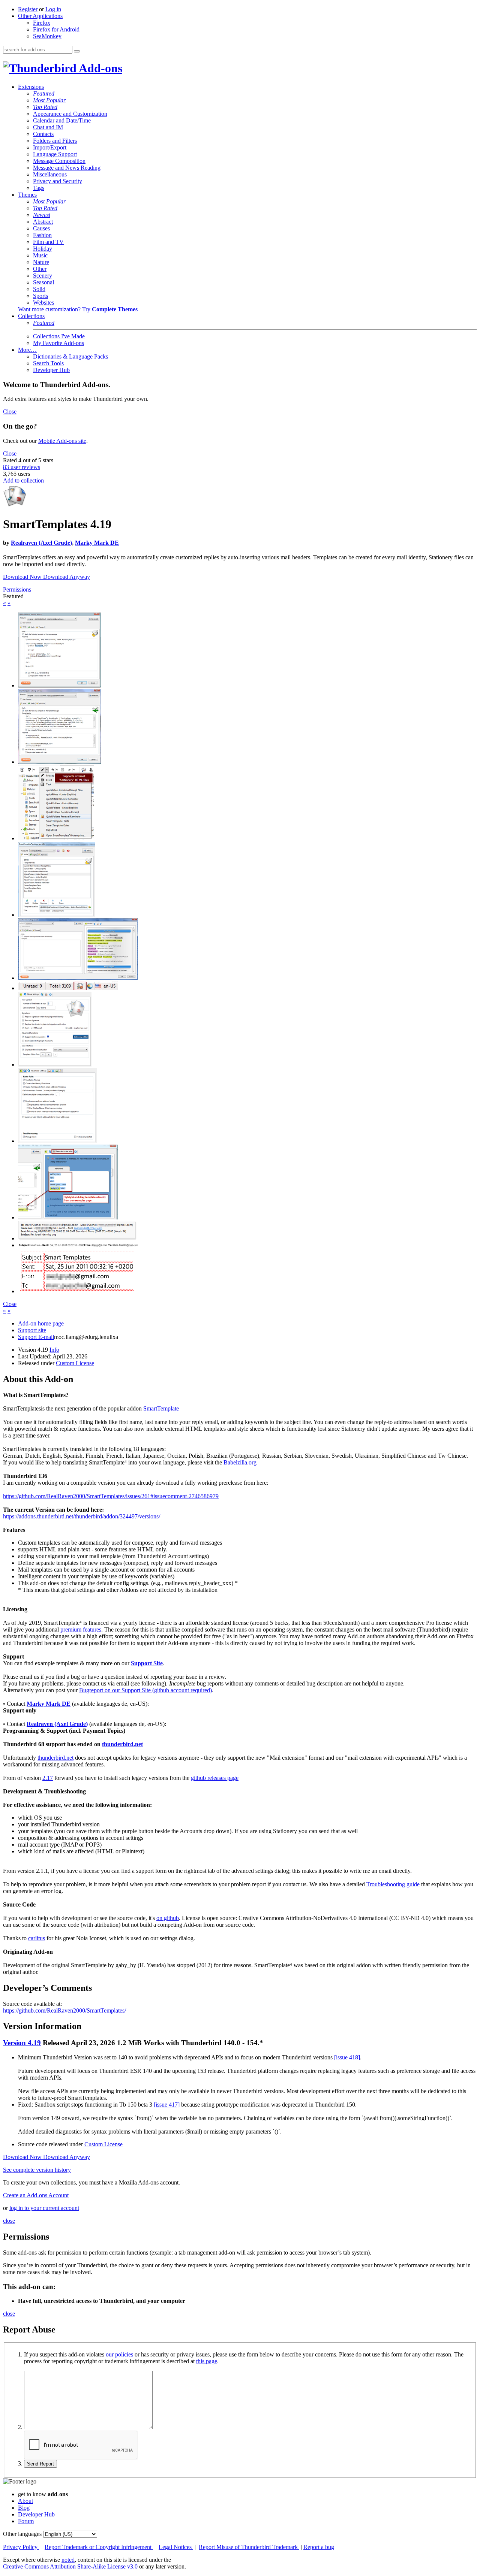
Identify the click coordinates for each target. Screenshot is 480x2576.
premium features (81, 1629)
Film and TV (48, 242)
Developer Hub (51, 370)
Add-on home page (41, 1323)
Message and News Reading (67, 168)
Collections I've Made (59, 336)
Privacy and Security (58, 181)
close (9, 2221)
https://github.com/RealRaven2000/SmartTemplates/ (64, 2010)
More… (27, 350)
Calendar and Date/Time (62, 120)
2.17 (48, 1778)
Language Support (55, 154)
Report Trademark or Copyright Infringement (99, 2547)
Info (54, 1350)
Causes (41, 228)
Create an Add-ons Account (36, 2195)
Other (40, 269)
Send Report (40, 2464)
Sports (40, 296)
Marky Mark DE (97, 543)
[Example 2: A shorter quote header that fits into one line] (78, 1245)
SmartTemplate (161, 1408)
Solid (39, 289)
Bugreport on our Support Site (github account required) (145, 1690)
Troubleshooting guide (393, 1884)
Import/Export (50, 147)
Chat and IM (48, 127)
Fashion (42, 235)
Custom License (75, 1363)
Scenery (43, 276)
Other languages (22, 2534)
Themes (27, 195)
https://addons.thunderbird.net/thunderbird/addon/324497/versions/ (82, 1516)
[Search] (77, 51)
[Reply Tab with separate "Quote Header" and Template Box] (60, 762)
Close (10, 412)
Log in (53, 9)
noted (68, 2560)
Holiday (43, 249)
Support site (32, 1330)
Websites (43, 303)
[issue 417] (167, 2105)
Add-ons (99, 68)
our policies (119, 2354)
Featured (44, 93)
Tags (39, 188)
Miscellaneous (50, 174)
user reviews (22, 467)
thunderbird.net (122, 1744)
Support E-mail (36, 1337)
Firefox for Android (56, 29)
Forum (26, 2521)
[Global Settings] (55, 1065)
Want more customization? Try (78, 309)
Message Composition (59, 161)
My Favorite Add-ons (58, 343)
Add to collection (23, 480)
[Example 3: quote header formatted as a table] (78, 1291)
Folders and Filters (55, 141)
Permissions (17, 589)
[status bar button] (68, 988)
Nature (41, 262)
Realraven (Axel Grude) (41, 543)
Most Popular (49, 100)
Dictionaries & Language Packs (70, 356)
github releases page (215, 1778)
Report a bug (319, 2547)
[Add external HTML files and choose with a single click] (56, 838)
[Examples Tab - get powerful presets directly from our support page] (68, 1217)
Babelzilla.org (240, 1462)
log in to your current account (44, 2208)
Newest (42, 215)
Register (28, 9)
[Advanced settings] (57, 1141)
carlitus (37, 1938)
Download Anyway (67, 577)
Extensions (31, 87)
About (25, 2501)
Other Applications (40, 16)
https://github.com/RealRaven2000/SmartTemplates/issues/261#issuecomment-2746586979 (111, 1496)
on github (168, 1918)
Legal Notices (176, 2547)
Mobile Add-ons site (62, 441)
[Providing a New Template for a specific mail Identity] (59, 685)
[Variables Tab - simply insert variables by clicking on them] (78, 978)
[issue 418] (347, 2057)
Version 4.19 (22, 2043)
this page (207, 2361)
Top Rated (45, 107)
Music (40, 255)
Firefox (42, 23)
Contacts (43, 134)
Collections (31, 316)
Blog (24, 2508)
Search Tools (48, 363)
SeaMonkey (47, 36)
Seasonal (43, 282)
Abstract (43, 222)
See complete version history (37, 2170)
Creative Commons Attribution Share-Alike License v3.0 (71, 2566)
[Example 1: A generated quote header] (78, 1238)
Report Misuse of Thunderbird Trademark (249, 2547)
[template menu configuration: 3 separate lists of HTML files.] (56, 915)
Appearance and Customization (70, 114)
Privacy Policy (21, 2547)
